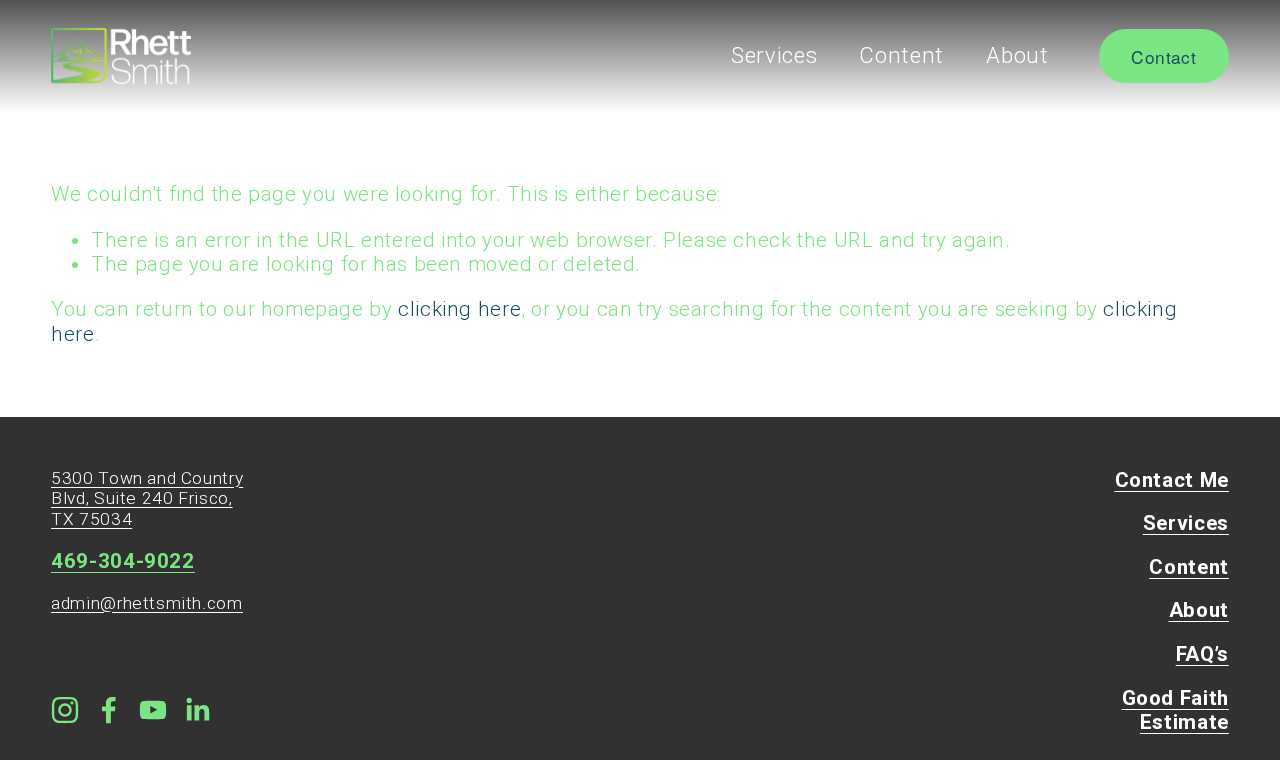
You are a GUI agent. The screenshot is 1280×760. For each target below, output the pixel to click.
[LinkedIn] (197, 710)
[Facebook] (109, 710)
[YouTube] (153, 710)
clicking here (459, 309)
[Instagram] (65, 710)
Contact (1163, 56)
